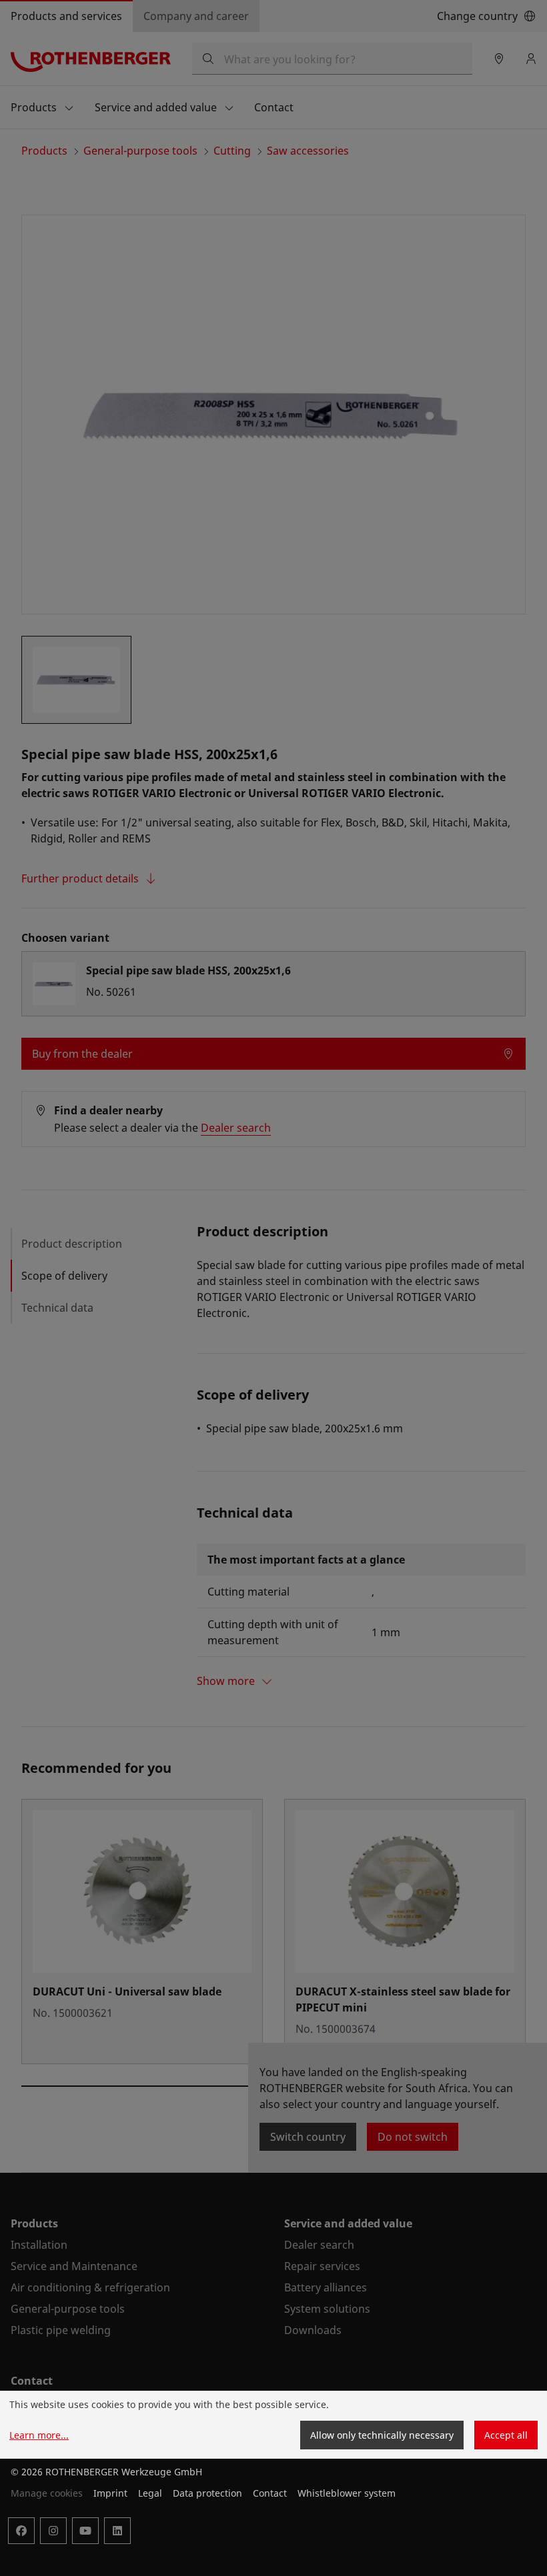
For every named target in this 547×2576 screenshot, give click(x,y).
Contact (270, 2493)
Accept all (506, 2435)
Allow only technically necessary (382, 2435)
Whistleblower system (347, 2493)
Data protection (207, 2493)
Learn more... (39, 2435)
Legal (150, 2493)
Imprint (110, 2493)
